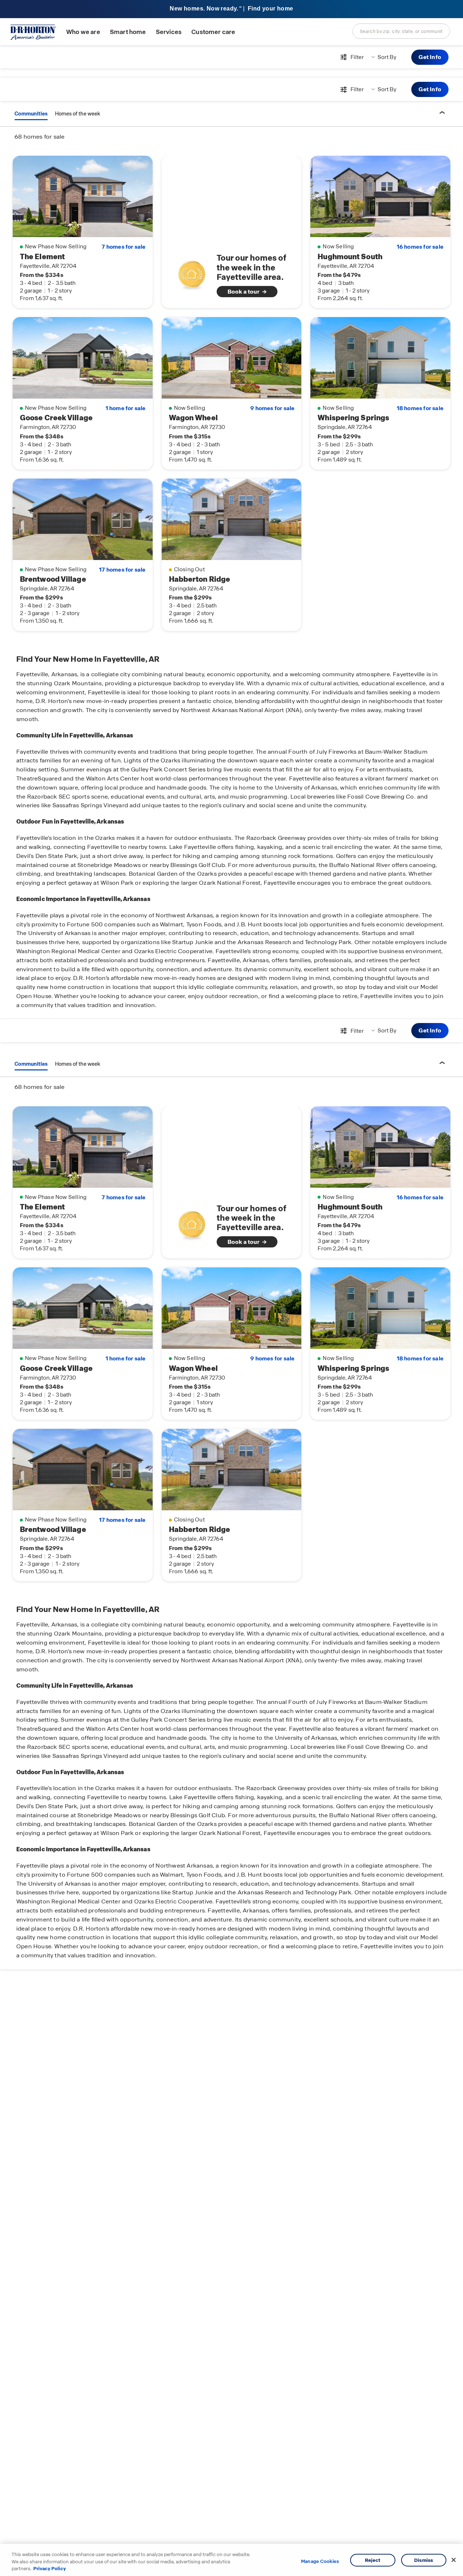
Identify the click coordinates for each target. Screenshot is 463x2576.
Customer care (213, 32)
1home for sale (126, 408)
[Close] (454, 2560)
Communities (31, 114)
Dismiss (424, 2560)
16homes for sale (420, 247)
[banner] (231, 9)
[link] (232, 275)
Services (169, 32)
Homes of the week (78, 114)
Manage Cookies (320, 2562)
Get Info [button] (430, 57)
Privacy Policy (50, 2569)
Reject (373, 2560)
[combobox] (401, 31)
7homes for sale (124, 247)
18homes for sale (420, 408)
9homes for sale (272, 408)
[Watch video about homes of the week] (192, 273)
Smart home (128, 32)
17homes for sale (122, 570)
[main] (231, 1311)
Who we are (83, 32)
